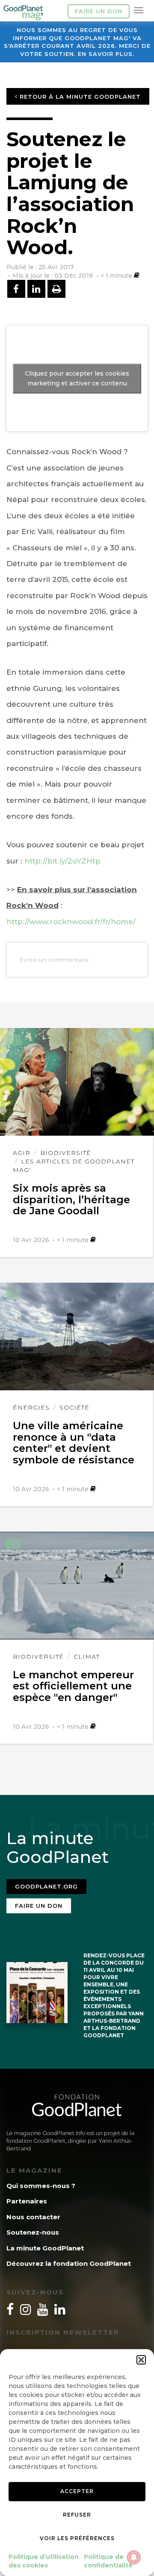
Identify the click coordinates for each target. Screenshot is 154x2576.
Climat (87, 1657)
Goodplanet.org (46, 1886)
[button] (141, 2360)
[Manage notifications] (134, 2557)
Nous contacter (33, 2217)
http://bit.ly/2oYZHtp (62, 861)
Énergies (31, 1407)
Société (74, 1407)
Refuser (77, 2515)
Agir (22, 1153)
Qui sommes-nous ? (41, 2186)
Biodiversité (66, 1153)
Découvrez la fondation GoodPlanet (69, 2263)
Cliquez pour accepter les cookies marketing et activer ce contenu (77, 378)
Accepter (77, 2491)
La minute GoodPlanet (45, 2248)
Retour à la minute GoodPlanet (79, 97)
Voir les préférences (77, 2538)
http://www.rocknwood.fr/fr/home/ (71, 922)
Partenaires (27, 2201)
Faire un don (99, 11)
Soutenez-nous (33, 2232)
